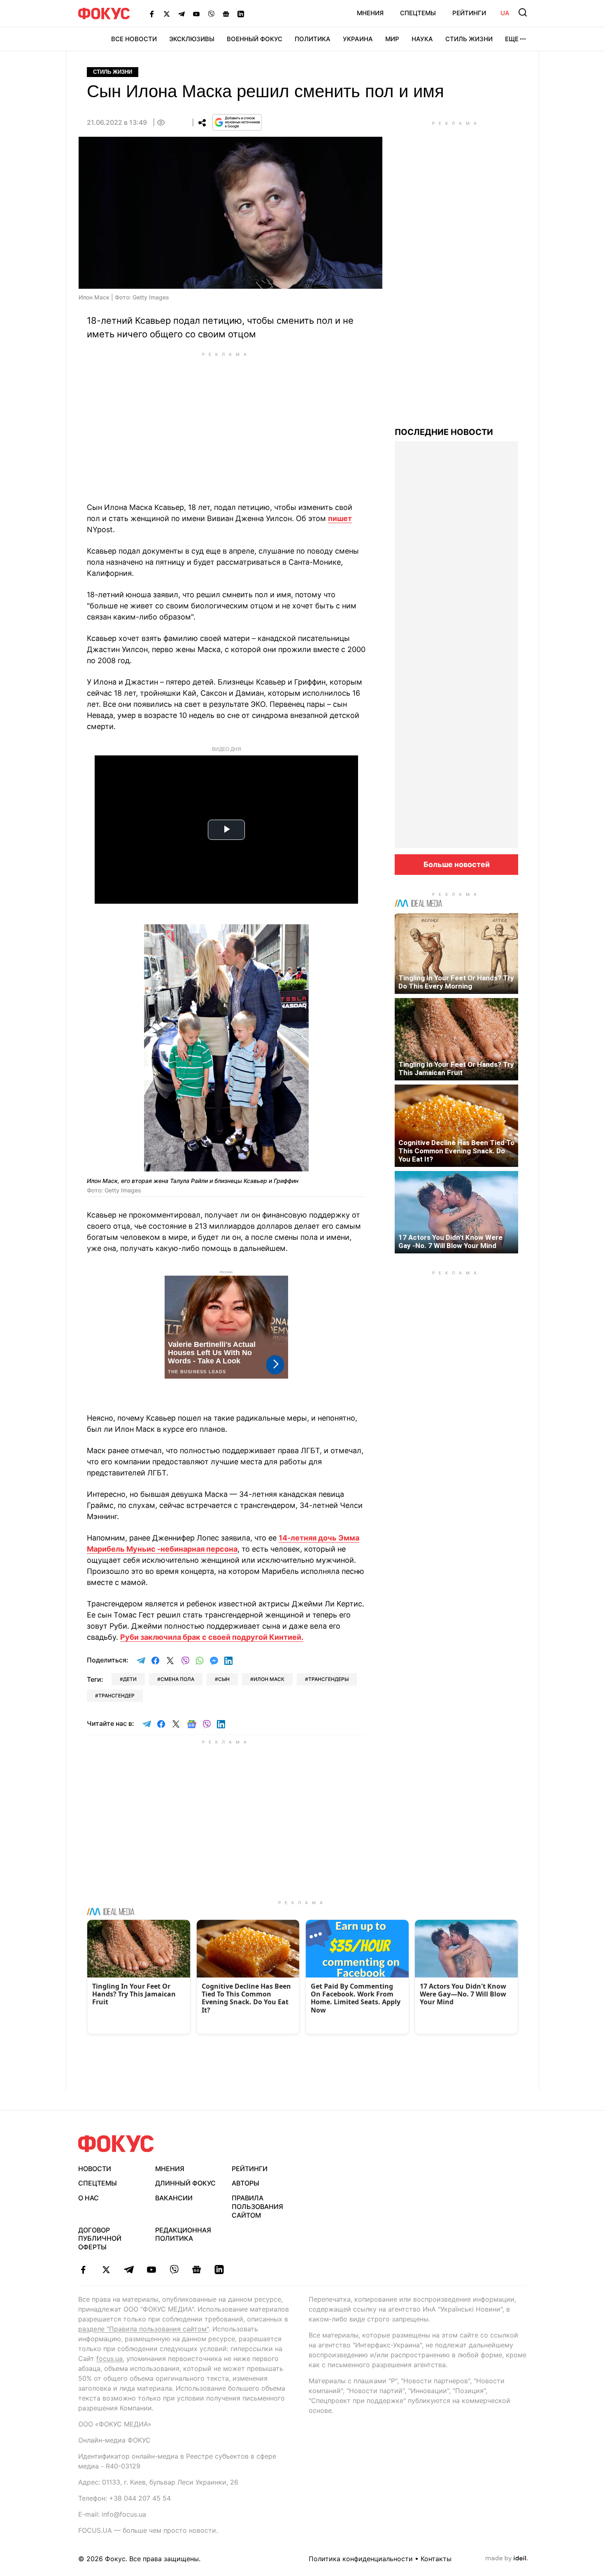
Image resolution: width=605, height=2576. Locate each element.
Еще (512, 39)
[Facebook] (152, 14)
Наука (422, 39)
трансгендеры (328, 1679)
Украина (358, 39)
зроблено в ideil (507, 2559)
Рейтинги (469, 13)
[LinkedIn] (241, 14)
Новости (95, 2169)
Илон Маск (269, 1679)
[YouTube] (196, 14)
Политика (313, 39)
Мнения (370, 13)
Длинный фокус (185, 2183)
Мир (392, 39)
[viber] (174, 2270)
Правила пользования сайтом (257, 2207)
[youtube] (151, 2270)
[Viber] (211, 14)
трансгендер (116, 1696)
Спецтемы (418, 13)
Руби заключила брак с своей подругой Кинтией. (212, 1637)
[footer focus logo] (116, 2144)
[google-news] (197, 2270)
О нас (88, 2198)
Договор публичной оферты (100, 2239)
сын (224, 1679)
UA (505, 13)
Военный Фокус (255, 39)
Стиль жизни (469, 39)
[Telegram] (181, 14)
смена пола (177, 1679)
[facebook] (83, 2270)
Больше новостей (457, 864)
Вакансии (174, 2198)
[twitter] (106, 2270)
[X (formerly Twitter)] (167, 14)
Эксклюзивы (192, 39)
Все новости (134, 39)
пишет (340, 518)
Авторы (245, 2183)
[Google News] (226, 14)
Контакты (436, 2559)
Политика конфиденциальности (361, 2559)
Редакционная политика (183, 2234)
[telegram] (129, 2270)
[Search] (523, 12)
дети (130, 1679)
